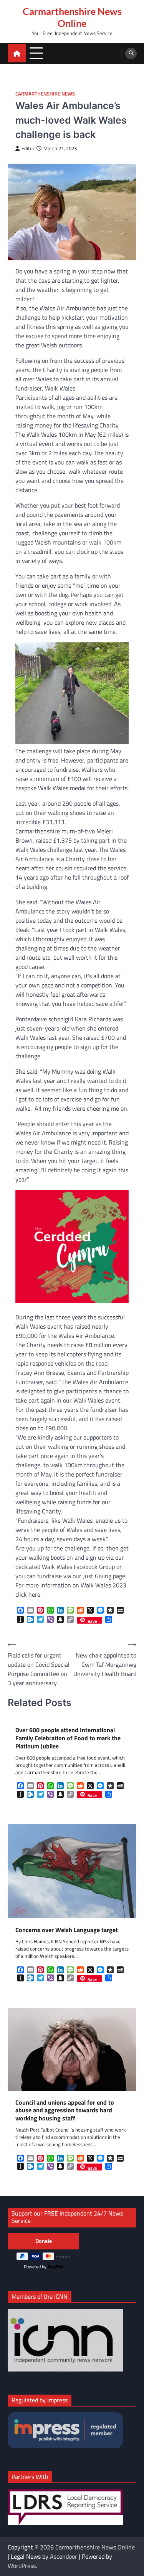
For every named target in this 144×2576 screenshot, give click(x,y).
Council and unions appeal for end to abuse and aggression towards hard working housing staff (65, 2110)
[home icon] (17, 53)
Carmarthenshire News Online (72, 17)
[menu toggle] (36, 53)
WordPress (22, 2566)
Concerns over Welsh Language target (67, 1930)
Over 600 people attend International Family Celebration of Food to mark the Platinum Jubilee (68, 1738)
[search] (131, 54)
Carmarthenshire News (45, 94)
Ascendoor (64, 2556)
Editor (28, 148)
